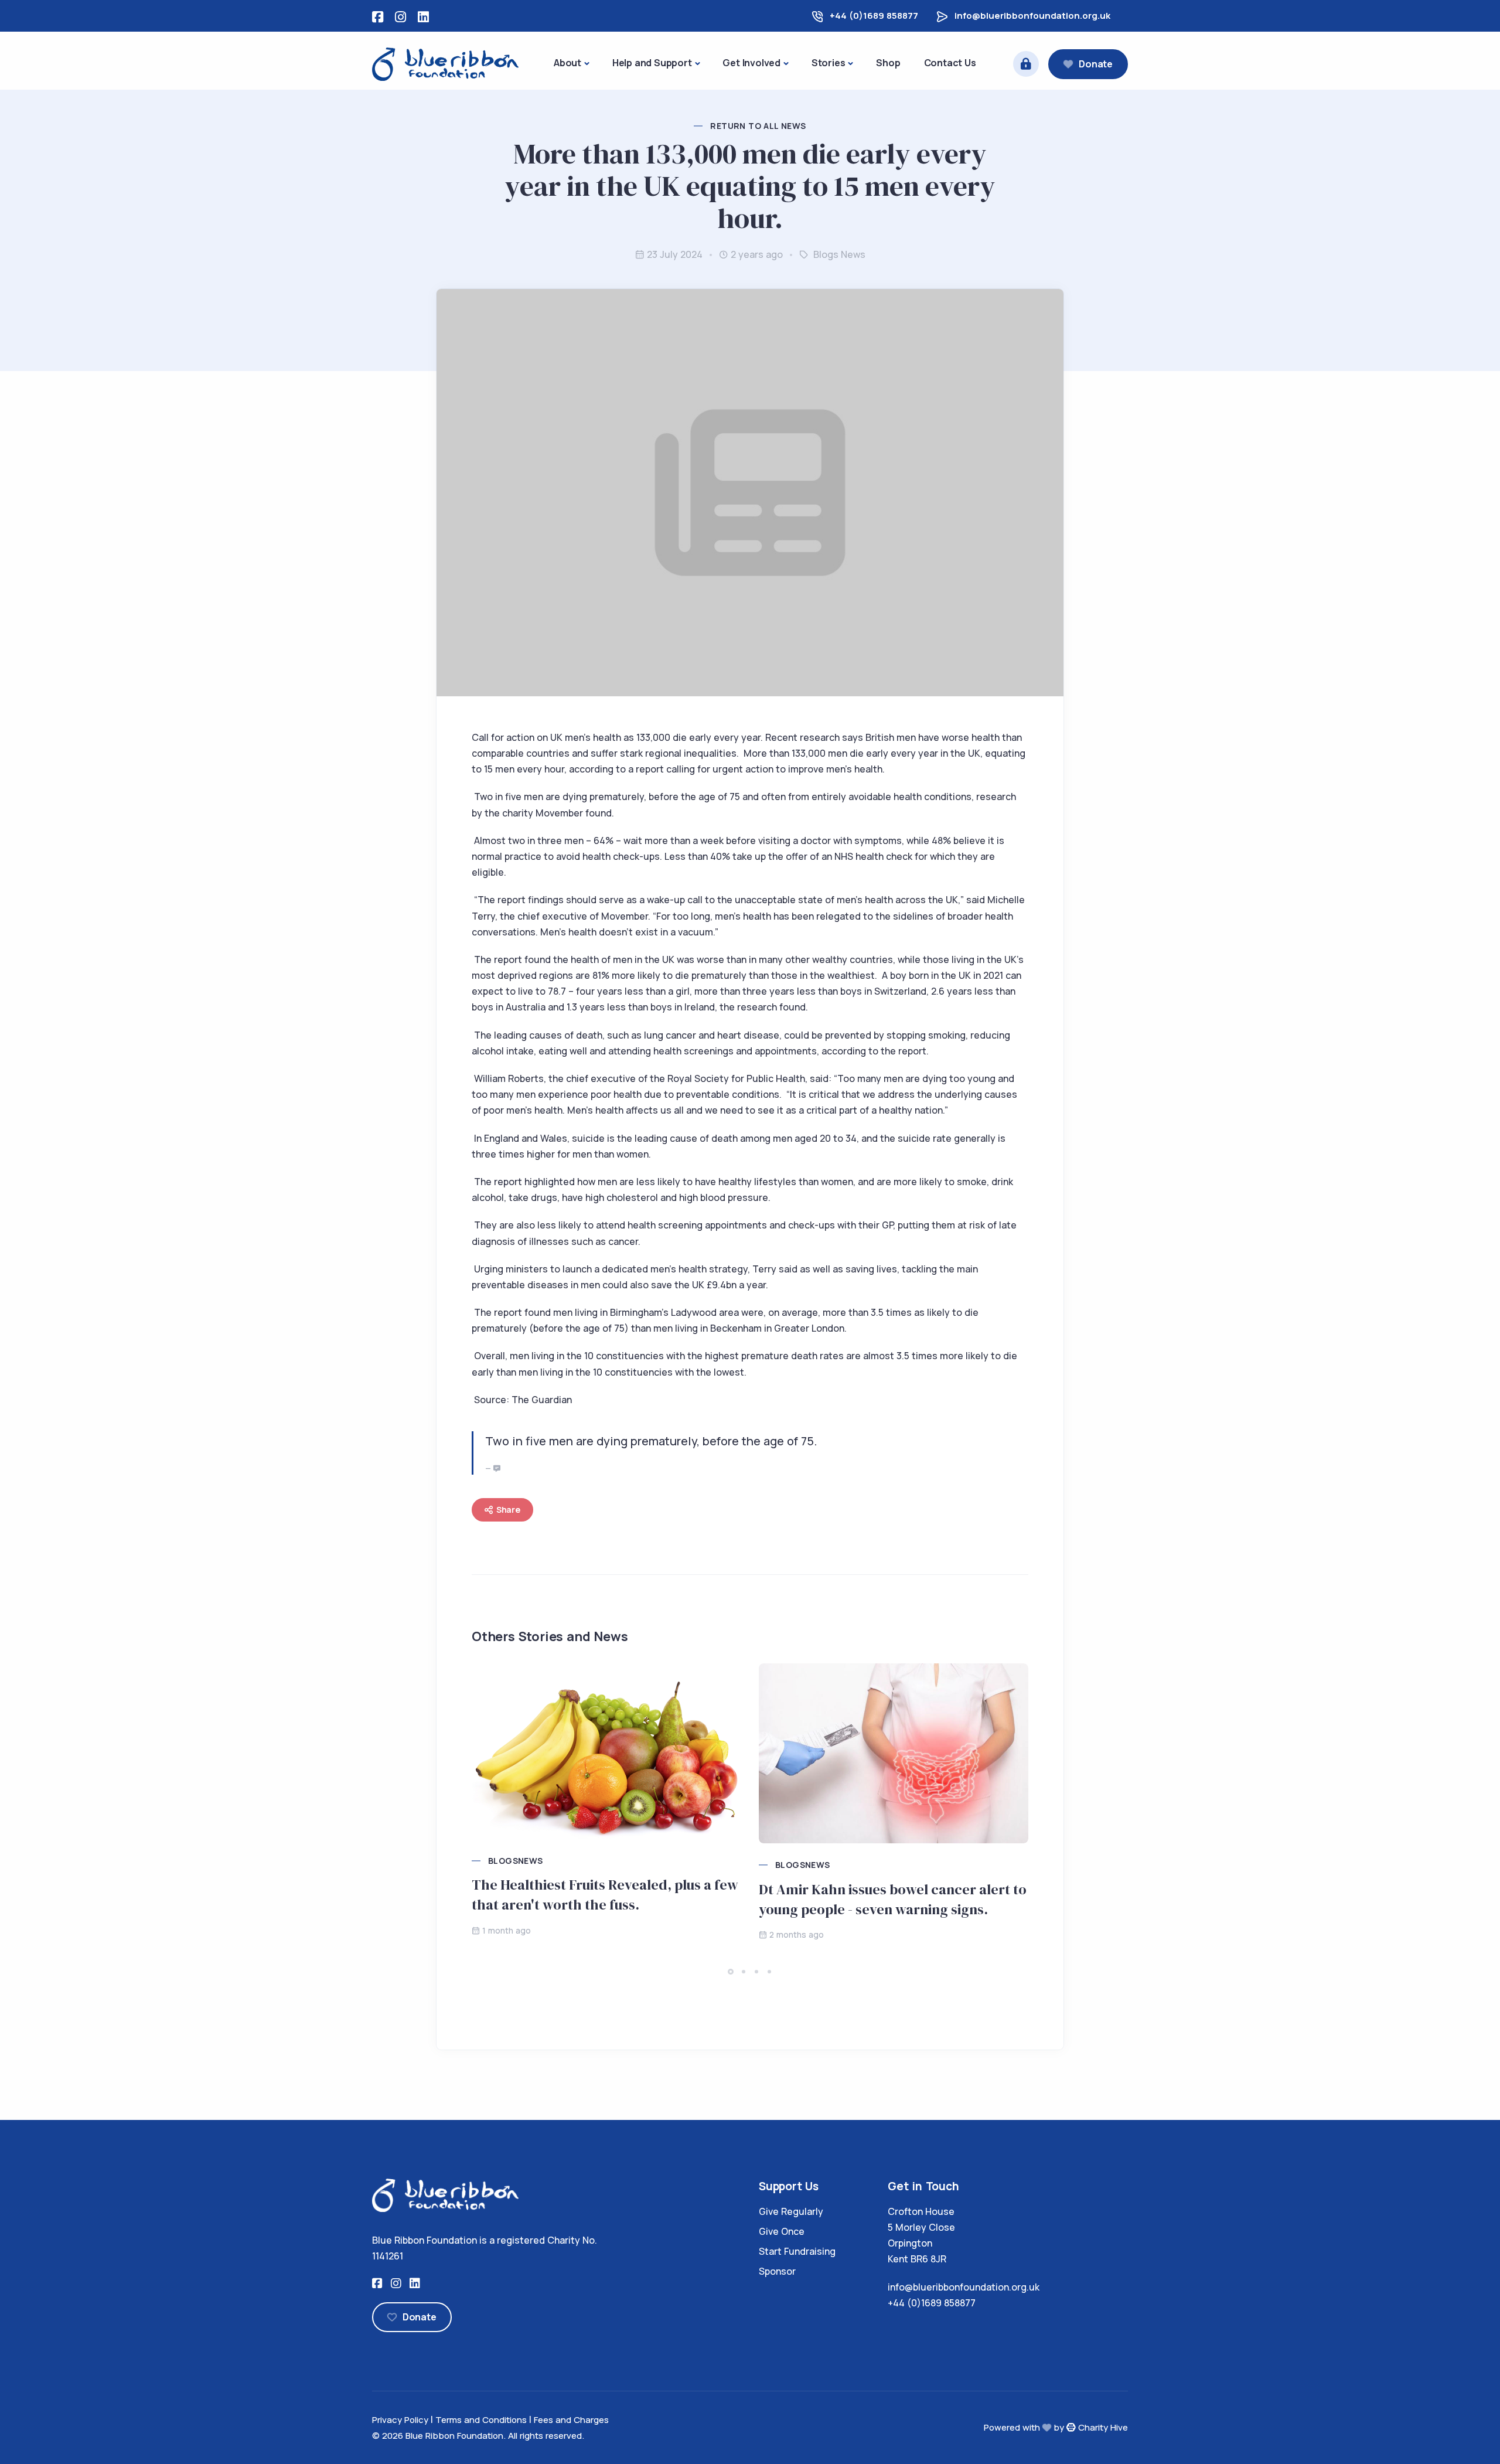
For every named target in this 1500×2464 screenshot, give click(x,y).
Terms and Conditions (481, 2420)
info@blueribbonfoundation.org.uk (1032, 16)
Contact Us (950, 63)
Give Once (782, 2231)
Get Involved (751, 63)
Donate (1096, 64)
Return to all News (758, 126)
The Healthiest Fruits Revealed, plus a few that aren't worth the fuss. (605, 1895)
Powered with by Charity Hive (1056, 2427)
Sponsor (777, 2271)
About (567, 63)
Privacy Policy (400, 2420)
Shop (888, 63)
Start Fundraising (797, 2251)
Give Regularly (791, 2211)
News (853, 254)
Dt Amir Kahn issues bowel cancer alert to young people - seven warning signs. (893, 1899)
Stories (829, 63)
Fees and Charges (571, 2420)
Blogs (826, 254)
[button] (731, 1972)
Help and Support (652, 63)
